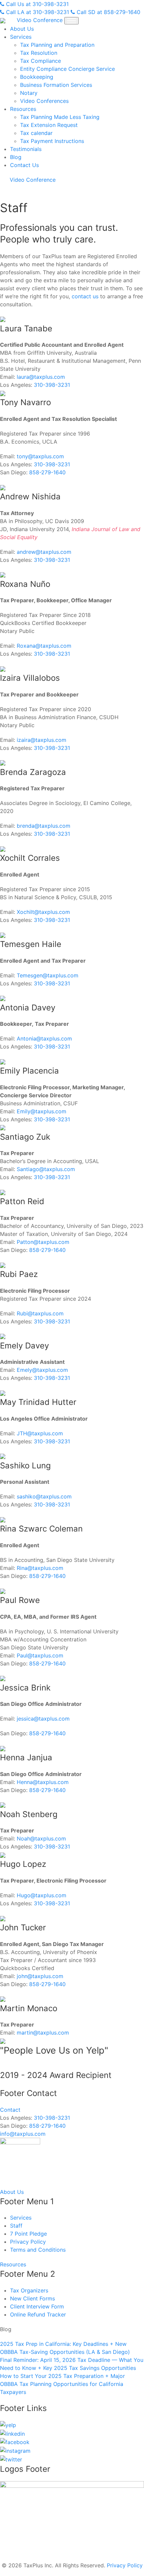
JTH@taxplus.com (40, 1433)
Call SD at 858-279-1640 (108, 12)
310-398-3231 (52, 385)
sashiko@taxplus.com (44, 1496)
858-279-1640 (47, 472)
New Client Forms (32, 2298)
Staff (16, 2226)
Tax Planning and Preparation (57, 45)
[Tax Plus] (4, 20)
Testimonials (26, 149)
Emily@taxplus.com (42, 1111)
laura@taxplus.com (41, 377)
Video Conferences (44, 101)
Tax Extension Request (49, 125)
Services (21, 37)
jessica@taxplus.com (43, 1719)
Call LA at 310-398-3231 (37, 12)
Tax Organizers (29, 2290)
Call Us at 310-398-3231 (37, 4)
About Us (22, 29)
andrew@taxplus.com (44, 552)
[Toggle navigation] (71, 21)
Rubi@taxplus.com (40, 1313)
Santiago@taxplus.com (46, 1169)
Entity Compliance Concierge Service (67, 69)
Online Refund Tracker (38, 2314)
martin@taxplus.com (43, 2033)
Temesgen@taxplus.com (48, 975)
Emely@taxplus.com (42, 1370)
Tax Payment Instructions (52, 141)
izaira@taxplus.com (42, 740)
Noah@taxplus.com (41, 1838)
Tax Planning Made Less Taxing (60, 117)
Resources (23, 109)
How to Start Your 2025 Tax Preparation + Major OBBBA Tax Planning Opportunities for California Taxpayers (62, 2384)
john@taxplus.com (40, 1976)
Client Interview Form (37, 2306)
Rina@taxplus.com (40, 1568)
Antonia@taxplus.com (44, 1038)
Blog (16, 157)
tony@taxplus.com (40, 456)
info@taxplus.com (23, 2134)
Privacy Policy (28, 2242)
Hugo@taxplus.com (42, 1895)
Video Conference (40, 20)
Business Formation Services (56, 85)
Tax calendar (36, 133)
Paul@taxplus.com (40, 1655)
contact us (85, 296)
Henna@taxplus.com (43, 1782)
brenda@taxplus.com (44, 826)
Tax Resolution (39, 53)
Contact (10, 2110)
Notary (29, 93)
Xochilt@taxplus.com (43, 912)
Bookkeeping (37, 77)
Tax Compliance (41, 61)
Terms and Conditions (38, 2250)
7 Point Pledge (28, 2234)
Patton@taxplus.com (43, 1242)
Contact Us (24, 165)
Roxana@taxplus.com (44, 646)
